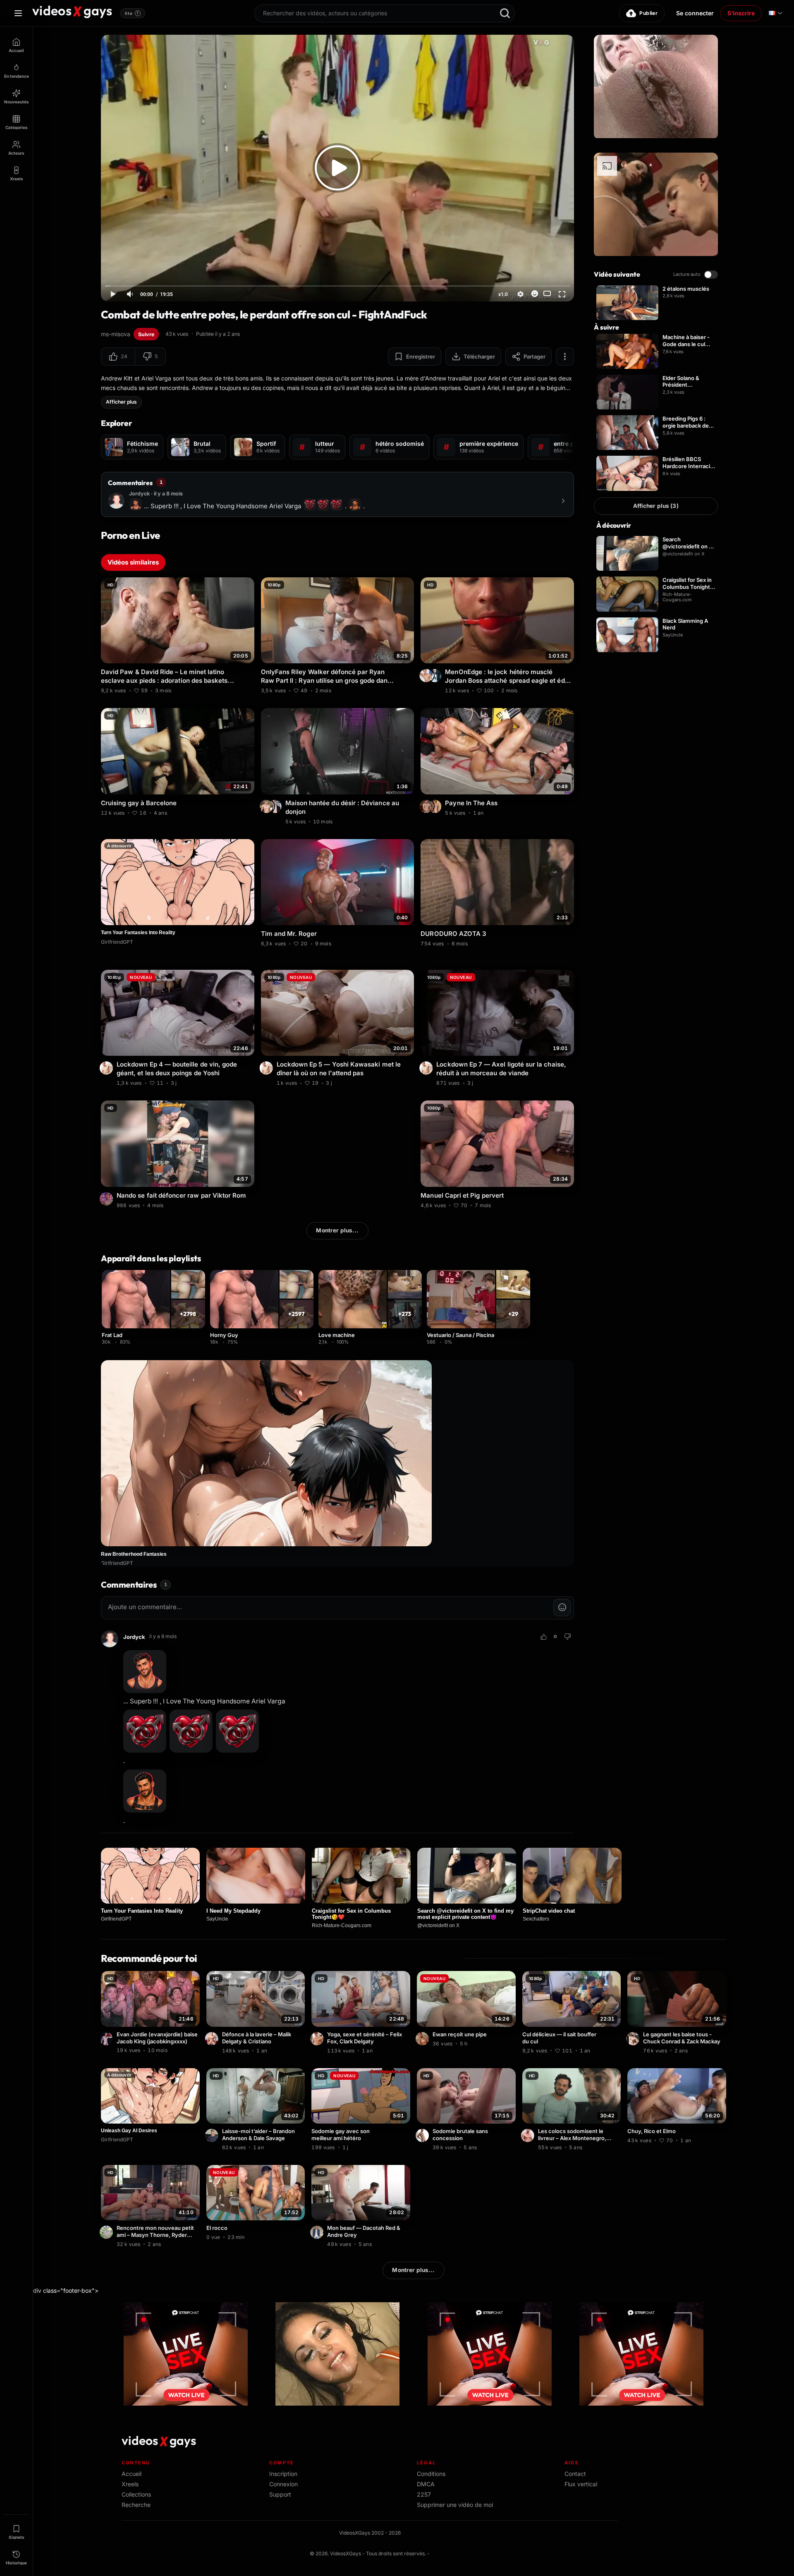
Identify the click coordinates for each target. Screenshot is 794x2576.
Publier (648, 13)
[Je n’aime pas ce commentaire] (567, 1637)
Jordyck (134, 1637)
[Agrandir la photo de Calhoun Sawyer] (423, 2136)
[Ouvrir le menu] (18, 13)
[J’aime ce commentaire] (543, 1637)
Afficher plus (121, 402)
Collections (136, 2494)
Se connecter (695, 13)
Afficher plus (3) (656, 506)
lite (132, 13)
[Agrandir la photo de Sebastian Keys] (436, 675)
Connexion (283, 2484)
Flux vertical (581, 2484)
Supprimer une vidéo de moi (455, 2505)
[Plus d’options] (565, 356)
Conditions (431, 2474)
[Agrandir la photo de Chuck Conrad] (634, 2039)
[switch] (711, 275)
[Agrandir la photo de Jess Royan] (108, 1199)
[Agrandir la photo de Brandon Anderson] (213, 2136)
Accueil (132, 2474)
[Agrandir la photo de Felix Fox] (318, 2039)
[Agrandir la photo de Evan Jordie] (108, 2039)
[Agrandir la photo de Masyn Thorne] (108, 2232)
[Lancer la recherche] (505, 13)
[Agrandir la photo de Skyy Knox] (529, 2136)
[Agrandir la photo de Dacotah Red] (318, 2232)
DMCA (426, 2484)
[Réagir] (535, 294)
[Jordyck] (110, 1639)
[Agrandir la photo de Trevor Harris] (276, 806)
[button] (118, 356)
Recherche (136, 2505)
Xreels (130, 2484)
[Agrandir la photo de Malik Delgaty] (213, 2039)
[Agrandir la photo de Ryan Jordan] (268, 806)
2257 (424, 2494)
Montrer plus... (337, 1230)
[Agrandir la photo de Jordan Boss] (427, 675)
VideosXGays (346, 2553)
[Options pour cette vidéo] (249, 689)
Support (280, 2494)
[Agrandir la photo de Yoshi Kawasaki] (108, 1068)
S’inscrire (741, 13)
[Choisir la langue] (775, 13)
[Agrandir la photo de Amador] (423, 2039)
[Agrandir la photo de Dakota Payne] (436, 806)
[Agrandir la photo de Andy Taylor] (427, 806)
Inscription (283, 2474)
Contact (575, 2474)
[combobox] (385, 13)
